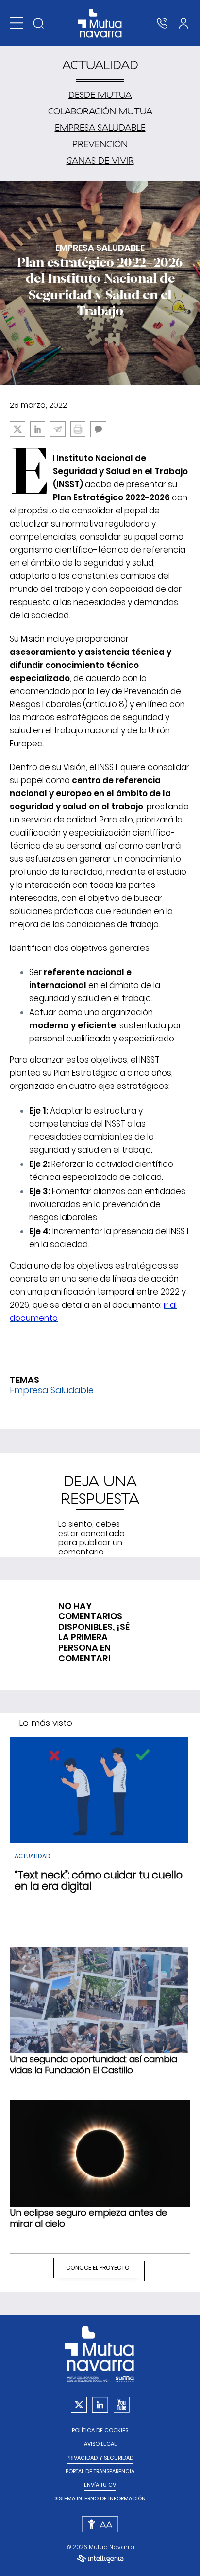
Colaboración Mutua (100, 111)
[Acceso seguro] (183, 23)
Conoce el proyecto (98, 2268)
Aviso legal (100, 2444)
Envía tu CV (100, 2485)
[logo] (100, 23)
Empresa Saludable (52, 1390)
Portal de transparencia (100, 2472)
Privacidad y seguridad (100, 2458)
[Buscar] (38, 23)
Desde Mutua (100, 95)
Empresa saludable (100, 128)
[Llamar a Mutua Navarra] (162, 23)
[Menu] (16, 23)
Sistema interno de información (100, 2499)
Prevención (100, 144)
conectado (103, 1533)
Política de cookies (100, 2430)
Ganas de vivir (100, 161)
